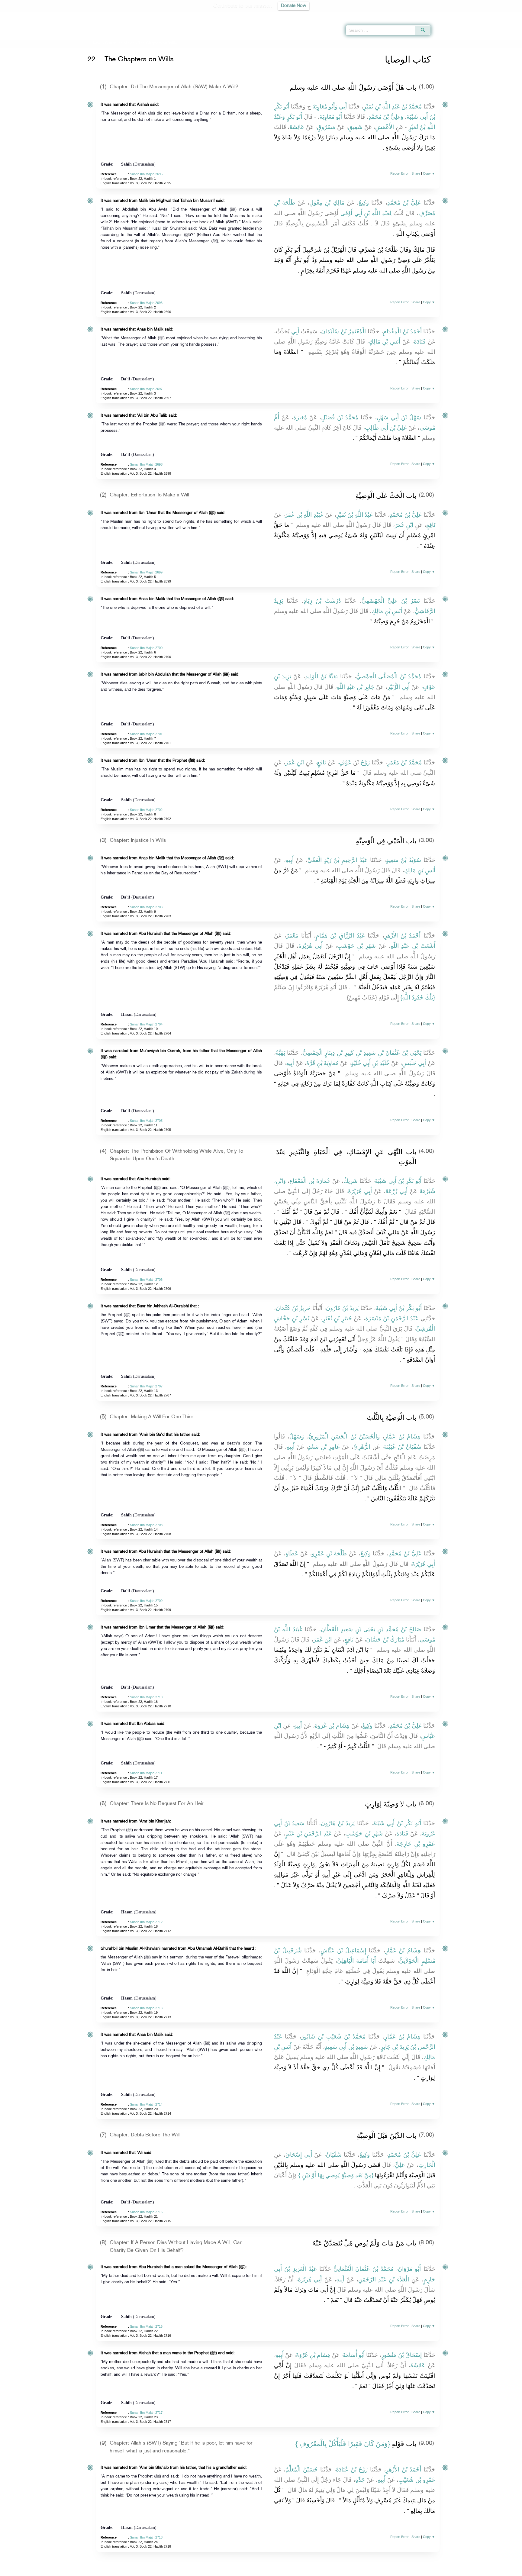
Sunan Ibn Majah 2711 (146, 1773)
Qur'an (447, 15)
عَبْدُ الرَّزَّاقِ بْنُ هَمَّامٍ (340, 936)
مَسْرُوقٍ (326, 127)
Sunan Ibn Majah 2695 (146, 174)
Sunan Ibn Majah (120, 43)
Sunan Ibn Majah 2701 (146, 734)
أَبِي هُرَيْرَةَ (311, 946)
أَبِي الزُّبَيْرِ (398, 687)
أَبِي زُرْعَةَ (396, 1191)
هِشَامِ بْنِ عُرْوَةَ (332, 1726)
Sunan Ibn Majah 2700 (146, 648)
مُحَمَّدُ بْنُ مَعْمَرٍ (404, 762)
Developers (256, 2570)
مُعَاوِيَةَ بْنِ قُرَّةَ (322, 1063)
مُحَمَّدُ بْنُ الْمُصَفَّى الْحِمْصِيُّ (389, 676)
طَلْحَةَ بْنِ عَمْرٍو (329, 1553)
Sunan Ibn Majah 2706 (146, 1280)
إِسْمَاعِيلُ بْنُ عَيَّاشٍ (343, 1950)
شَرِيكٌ (351, 1181)
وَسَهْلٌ (297, 1436)
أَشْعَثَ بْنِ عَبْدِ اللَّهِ (413, 946)
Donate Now (294, 6)
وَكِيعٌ (364, 203)
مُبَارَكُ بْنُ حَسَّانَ (385, 1640)
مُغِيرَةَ (300, 417)
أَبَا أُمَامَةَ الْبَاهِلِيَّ (356, 1961)
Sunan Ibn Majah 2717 (146, 2413)
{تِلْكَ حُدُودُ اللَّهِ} (418, 997)
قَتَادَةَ (420, 342)
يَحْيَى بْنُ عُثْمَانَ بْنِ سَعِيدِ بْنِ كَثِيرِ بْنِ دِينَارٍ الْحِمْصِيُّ (362, 1053)
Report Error (400, 173)
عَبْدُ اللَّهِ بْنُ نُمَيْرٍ (354, 515)
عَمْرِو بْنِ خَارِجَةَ (416, 1844)
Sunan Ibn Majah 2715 (146, 2212)
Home (96, 43)
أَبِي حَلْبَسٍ (414, 1063)
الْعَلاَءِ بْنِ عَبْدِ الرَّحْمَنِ (384, 2279)
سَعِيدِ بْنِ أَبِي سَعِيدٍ (346, 2047)
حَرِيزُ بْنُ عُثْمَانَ (293, 1308)
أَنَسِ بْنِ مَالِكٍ (385, 342)
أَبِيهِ (290, 860)
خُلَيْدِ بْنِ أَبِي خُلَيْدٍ (370, 1063)
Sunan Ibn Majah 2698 (146, 464)
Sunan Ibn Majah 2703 (146, 907)
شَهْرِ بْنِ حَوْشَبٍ (356, 946)
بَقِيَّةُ (280, 1053)
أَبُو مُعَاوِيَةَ (331, 117)
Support (233, 2570)
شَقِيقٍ (355, 127)
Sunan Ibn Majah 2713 (146, 2008)
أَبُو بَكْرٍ (295, 117)
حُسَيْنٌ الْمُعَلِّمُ (302, 2469)
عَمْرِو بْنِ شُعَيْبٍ (417, 2480)
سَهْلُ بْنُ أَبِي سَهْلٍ (399, 417)
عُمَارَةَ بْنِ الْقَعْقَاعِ (310, 1181)
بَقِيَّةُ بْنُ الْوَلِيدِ (321, 676)
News (215, 2570)
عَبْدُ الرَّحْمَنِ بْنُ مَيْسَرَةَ (392, 1318)
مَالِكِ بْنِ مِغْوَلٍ (327, 203)
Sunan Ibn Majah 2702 (146, 810)
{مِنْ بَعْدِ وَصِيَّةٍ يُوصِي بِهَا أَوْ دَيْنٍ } (336, 2175)
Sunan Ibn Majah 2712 (146, 1922)
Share (416, 173)
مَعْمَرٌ (292, 936)
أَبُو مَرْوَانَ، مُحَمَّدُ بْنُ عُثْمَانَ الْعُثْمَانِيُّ (377, 2269)
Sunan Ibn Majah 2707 (146, 1386)
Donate (298, 2570)
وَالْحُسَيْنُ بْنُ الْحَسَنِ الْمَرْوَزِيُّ (344, 1436)
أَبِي (343, 107)
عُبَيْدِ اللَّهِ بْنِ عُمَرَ (304, 515)
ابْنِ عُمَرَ (404, 525)
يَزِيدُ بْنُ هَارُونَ (342, 1308)
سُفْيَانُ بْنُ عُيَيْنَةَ (403, 1447)
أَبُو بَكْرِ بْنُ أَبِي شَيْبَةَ (398, 1181)
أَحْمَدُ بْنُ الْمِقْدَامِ (402, 331)
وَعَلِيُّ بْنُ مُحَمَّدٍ (386, 117)
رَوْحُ (365, 762)
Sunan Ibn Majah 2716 (146, 2326)
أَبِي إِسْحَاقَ (299, 2155)
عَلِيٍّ (400, 2165)
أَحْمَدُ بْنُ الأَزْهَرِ (403, 936)
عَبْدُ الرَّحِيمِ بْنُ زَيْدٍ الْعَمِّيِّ (338, 860)
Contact (280, 2570)
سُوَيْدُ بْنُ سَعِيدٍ (404, 860)
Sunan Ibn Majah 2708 (146, 1525)
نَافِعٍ (431, 525)
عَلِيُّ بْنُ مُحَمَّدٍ (404, 203)
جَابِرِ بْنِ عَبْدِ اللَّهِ (356, 687)
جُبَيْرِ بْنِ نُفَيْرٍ (337, 1318)
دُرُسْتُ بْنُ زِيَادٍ (322, 601)
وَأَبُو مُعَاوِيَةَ (325, 107)
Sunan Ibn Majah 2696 (146, 303)
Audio (507, 15)
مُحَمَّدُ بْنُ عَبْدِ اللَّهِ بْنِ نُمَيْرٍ (393, 107)
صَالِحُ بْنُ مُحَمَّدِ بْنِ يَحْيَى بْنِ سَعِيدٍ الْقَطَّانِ (371, 1629)
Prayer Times (486, 15)
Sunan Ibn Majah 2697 (146, 389)
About (200, 2570)
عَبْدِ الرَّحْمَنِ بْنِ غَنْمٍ (309, 1834)
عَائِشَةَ (297, 127)
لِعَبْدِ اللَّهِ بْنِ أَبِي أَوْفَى (366, 213)
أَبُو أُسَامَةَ (354, 2355)
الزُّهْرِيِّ (362, 1447)
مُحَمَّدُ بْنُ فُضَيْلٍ (340, 417)
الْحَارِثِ (427, 2165)
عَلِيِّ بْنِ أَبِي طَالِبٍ (386, 428)
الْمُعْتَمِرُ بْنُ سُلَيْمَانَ (343, 331)
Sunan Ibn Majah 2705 (146, 1121)
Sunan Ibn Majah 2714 (146, 2104)
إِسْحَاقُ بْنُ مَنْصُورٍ (401, 2355)
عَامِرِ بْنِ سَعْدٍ (324, 1447)
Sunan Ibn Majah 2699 (146, 572)
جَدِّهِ (360, 2480)
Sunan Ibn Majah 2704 (146, 1024)
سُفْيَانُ (334, 2155)
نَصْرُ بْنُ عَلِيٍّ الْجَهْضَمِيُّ (391, 601)
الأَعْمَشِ (385, 127)
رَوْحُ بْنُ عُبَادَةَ (352, 2469)
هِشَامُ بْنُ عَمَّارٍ (402, 1436)
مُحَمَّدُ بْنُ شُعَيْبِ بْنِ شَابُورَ (333, 2037)
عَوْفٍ (345, 762)
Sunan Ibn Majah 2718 (146, 2537)
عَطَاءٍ (292, 1553)
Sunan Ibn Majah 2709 (146, 1601)
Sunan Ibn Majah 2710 (146, 1697)
